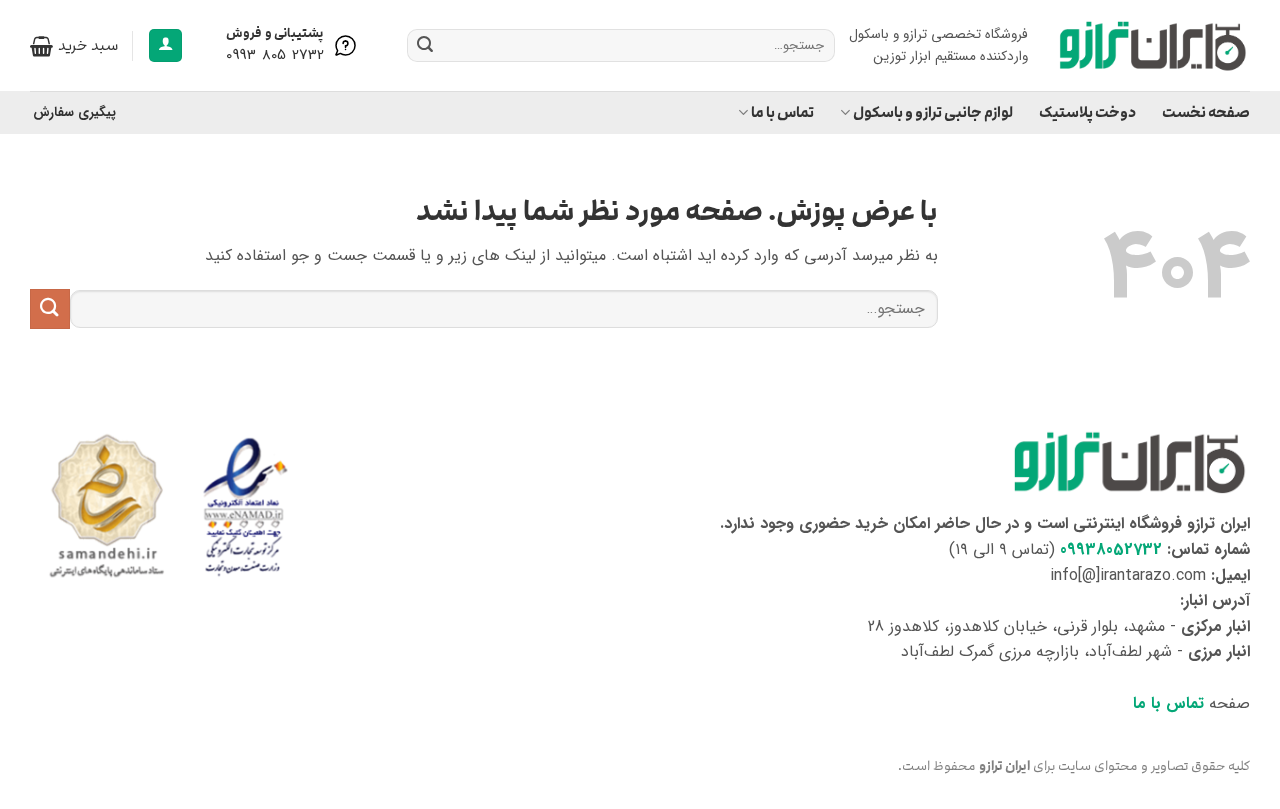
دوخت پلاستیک (1087, 112)
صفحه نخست (1206, 112)
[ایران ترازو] (1154, 45)
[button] (165, 45)
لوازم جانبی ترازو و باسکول (933, 112)
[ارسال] (425, 46)
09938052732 (1111, 549)
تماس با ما (782, 112)
